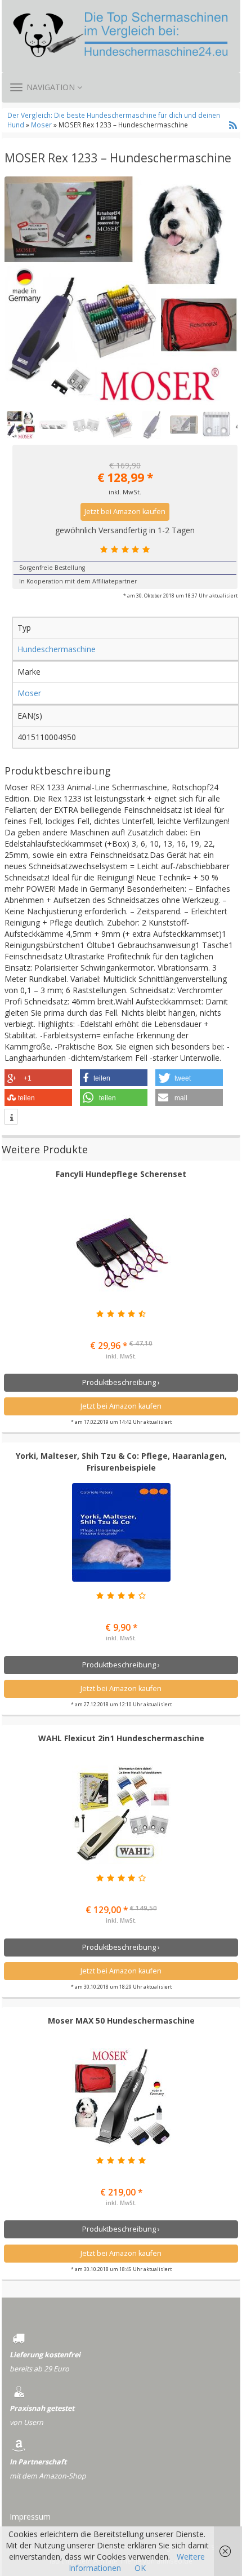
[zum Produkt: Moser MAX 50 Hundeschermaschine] (121, 2097)
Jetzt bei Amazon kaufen (125, 512)
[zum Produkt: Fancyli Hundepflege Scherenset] (121, 1251)
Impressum (30, 2517)
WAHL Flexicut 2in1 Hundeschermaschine (121, 1738)
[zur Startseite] (121, 36)
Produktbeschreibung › (121, 1382)
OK (140, 2568)
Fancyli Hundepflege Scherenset (121, 1174)
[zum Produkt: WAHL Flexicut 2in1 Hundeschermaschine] (121, 1815)
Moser (41, 125)
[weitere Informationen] (11, 1118)
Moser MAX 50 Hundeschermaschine (121, 2020)
